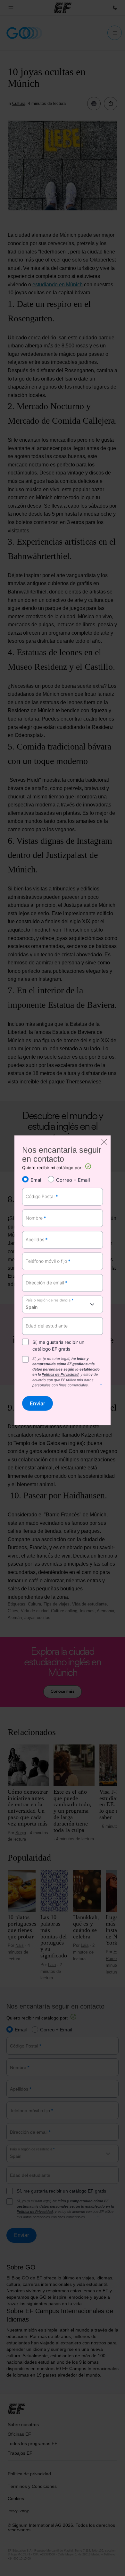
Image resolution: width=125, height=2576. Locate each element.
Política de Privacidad (60, 1375)
